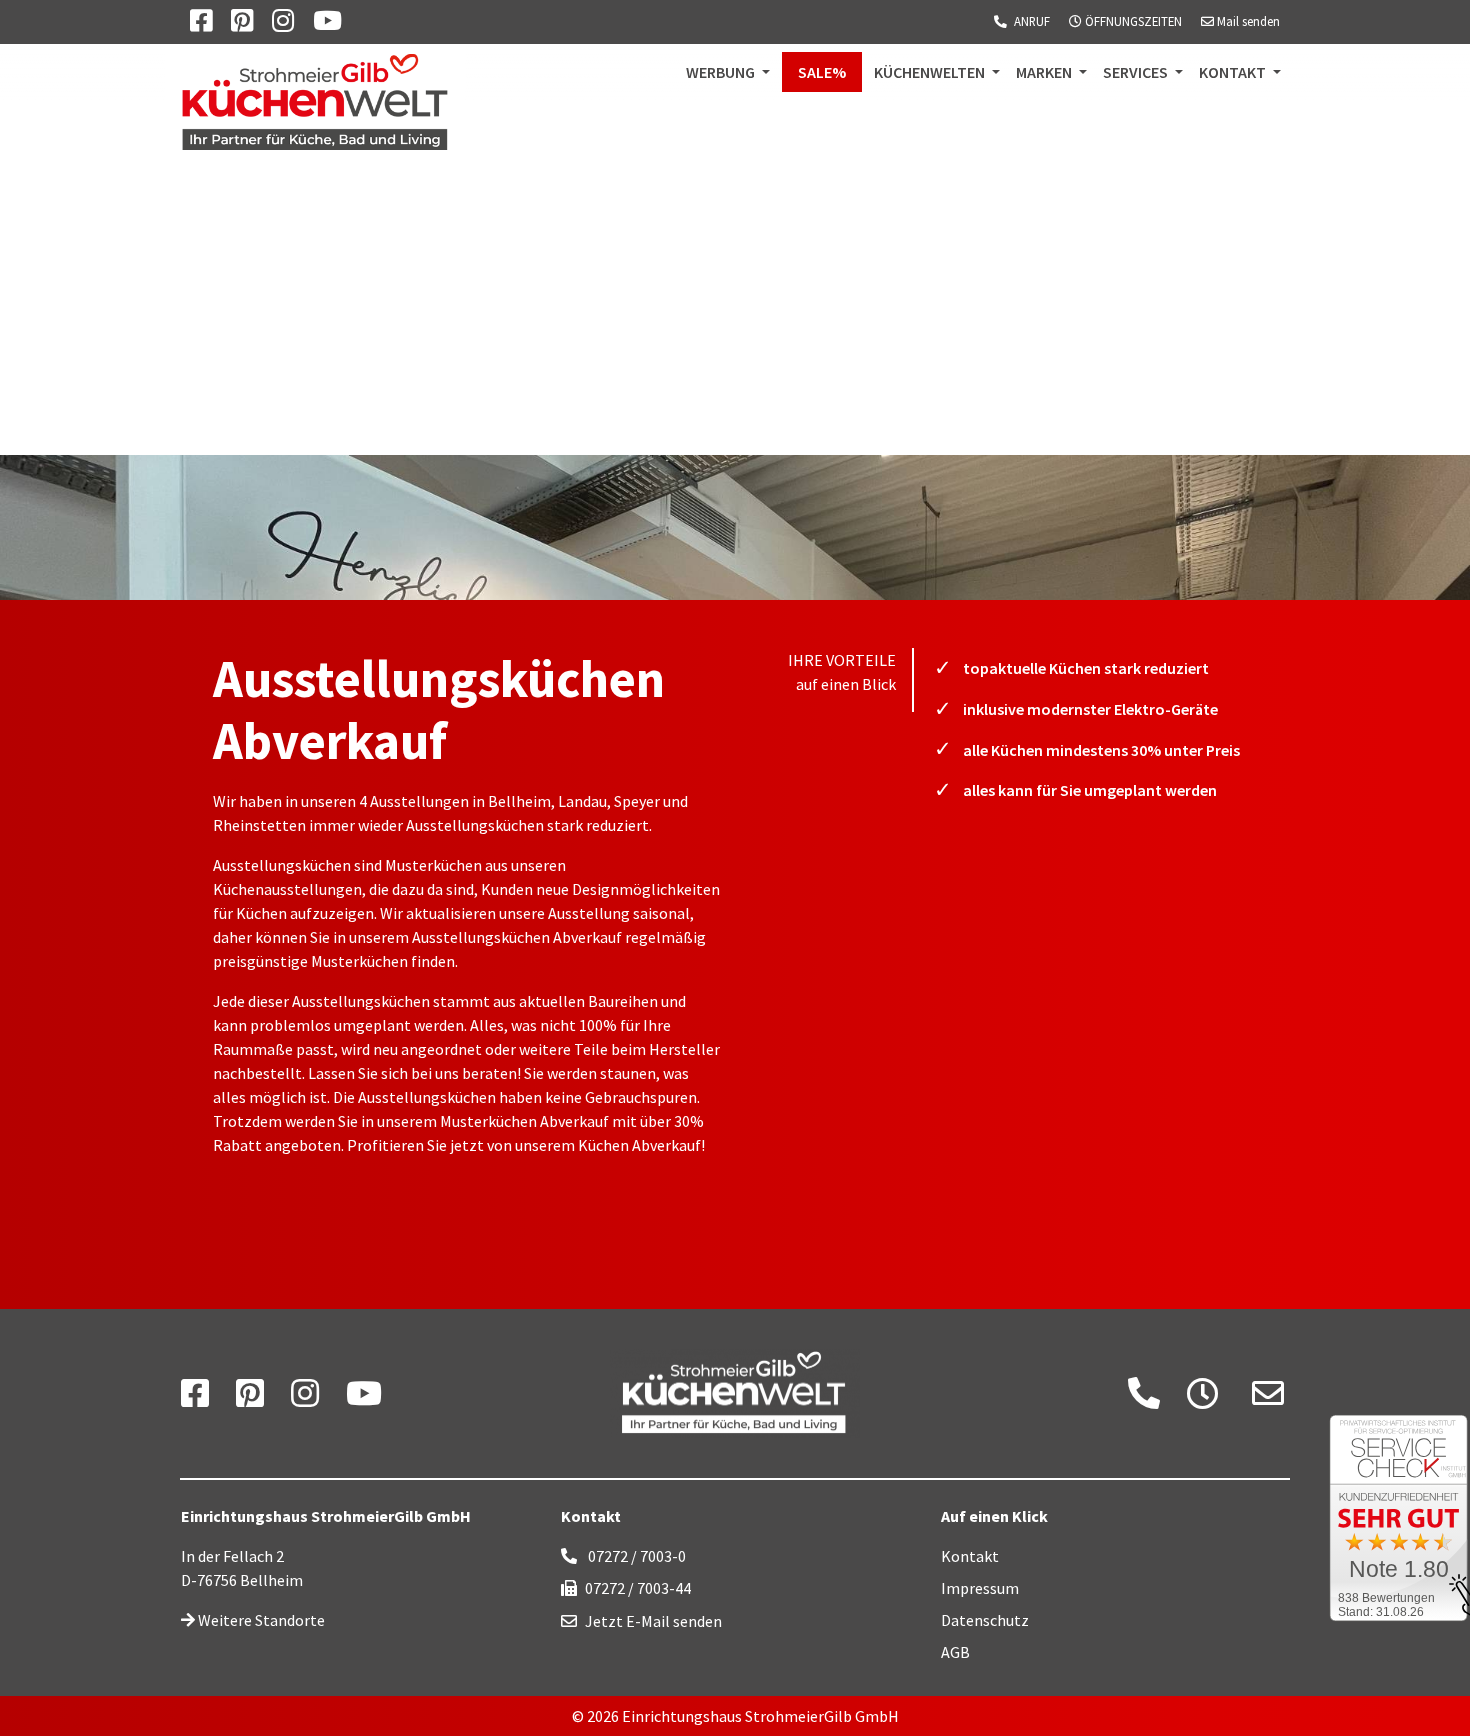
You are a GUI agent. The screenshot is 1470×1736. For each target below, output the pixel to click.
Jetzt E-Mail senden (653, 1621)
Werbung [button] (722, 72)
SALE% (830, 71)
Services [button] (1137, 72)
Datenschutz (985, 1620)
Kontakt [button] (1234, 72)
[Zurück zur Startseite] (735, 1394)
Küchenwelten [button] (931, 72)
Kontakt (970, 1556)
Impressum (980, 1588)
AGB (955, 1652)
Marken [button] (1045, 72)
